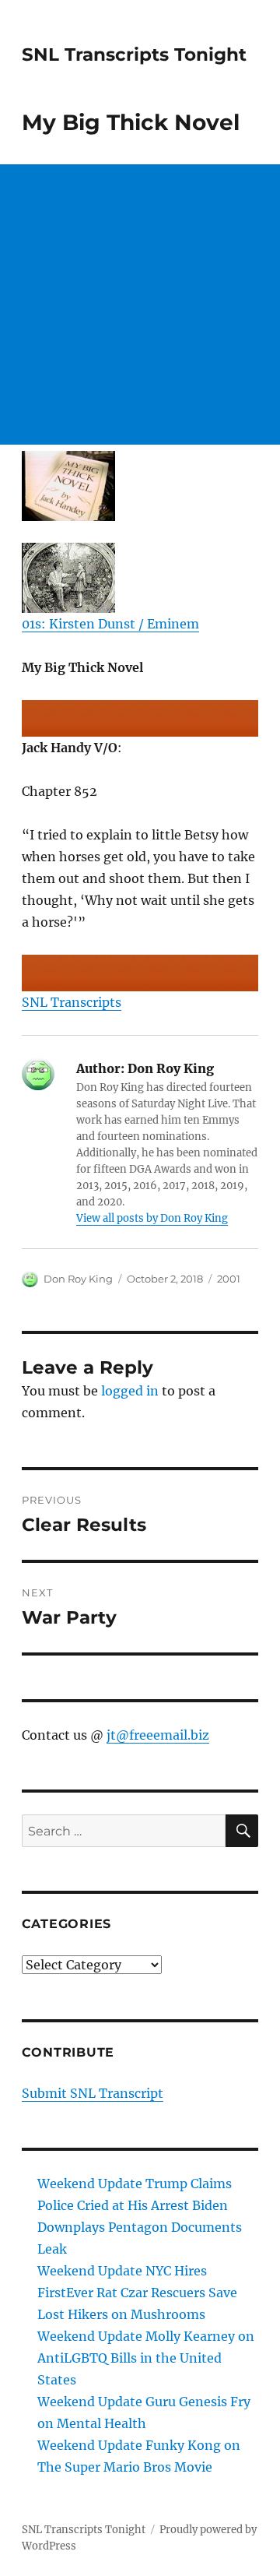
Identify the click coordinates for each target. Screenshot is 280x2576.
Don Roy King (78, 1279)
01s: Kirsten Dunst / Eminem (110, 624)
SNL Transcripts (72, 1002)
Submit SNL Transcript (93, 2093)
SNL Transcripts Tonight (134, 55)
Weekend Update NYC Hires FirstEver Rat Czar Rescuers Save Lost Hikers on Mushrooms (137, 2293)
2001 (229, 1279)
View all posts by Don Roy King (152, 1218)
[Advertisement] (140, 304)
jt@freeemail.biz (158, 1735)
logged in (130, 1391)
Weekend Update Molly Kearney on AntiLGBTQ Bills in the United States (146, 2358)
